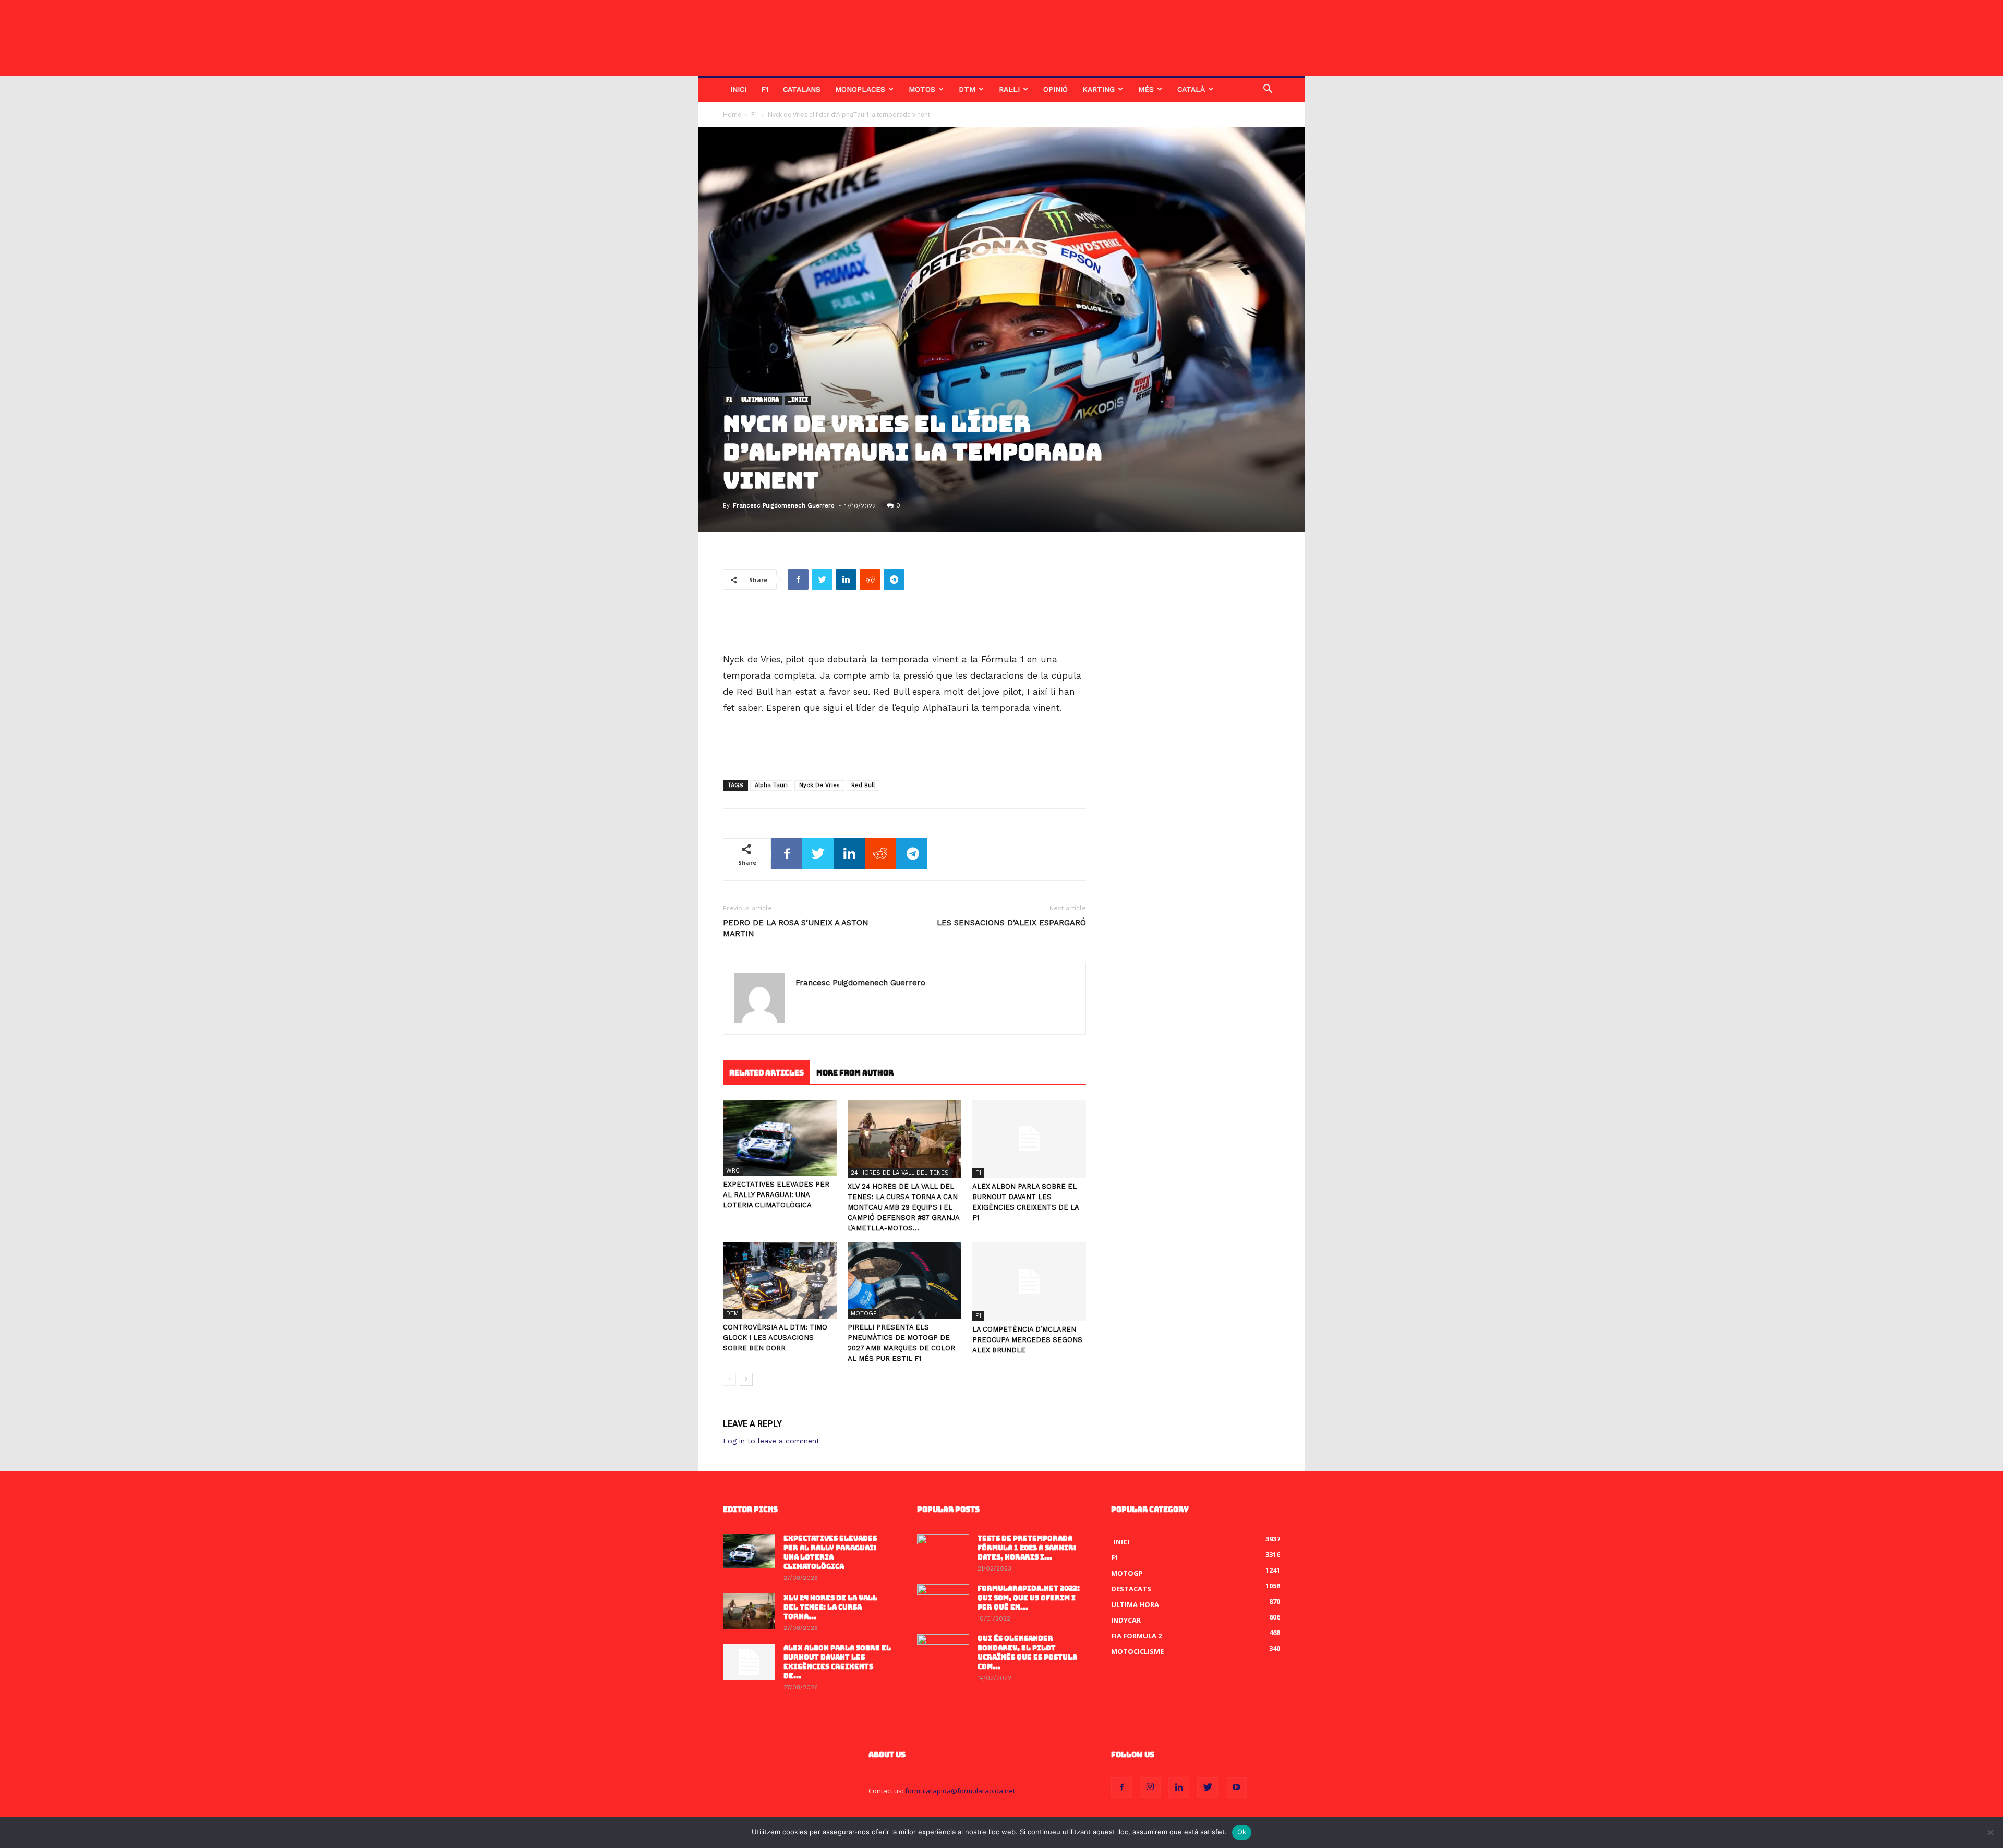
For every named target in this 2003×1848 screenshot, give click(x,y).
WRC (733, 1171)
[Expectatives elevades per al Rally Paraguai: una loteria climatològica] (780, 1137)
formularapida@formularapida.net (960, 1791)
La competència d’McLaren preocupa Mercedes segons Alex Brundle (1027, 1340)
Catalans (802, 89)
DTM (967, 89)
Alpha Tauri (771, 785)
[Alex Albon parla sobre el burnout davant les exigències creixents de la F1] (1029, 1139)
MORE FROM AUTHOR (855, 1073)
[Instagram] (1150, 1787)
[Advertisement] (904, 625)
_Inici (798, 400)
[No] (1990, 1832)
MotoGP (864, 1314)
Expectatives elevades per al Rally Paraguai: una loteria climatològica (776, 1195)
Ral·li (1009, 89)
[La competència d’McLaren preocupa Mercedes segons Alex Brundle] (1029, 1282)
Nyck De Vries (819, 785)
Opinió (1055, 89)
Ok (1242, 1832)
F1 (765, 89)
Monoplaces (860, 89)
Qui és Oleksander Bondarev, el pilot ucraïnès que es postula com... (1027, 1653)
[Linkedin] (1179, 1787)
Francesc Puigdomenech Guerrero (784, 506)
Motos (922, 89)
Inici (738, 89)
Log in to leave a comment (771, 1441)
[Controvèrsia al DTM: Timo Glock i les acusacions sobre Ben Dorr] (780, 1280)
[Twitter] (1208, 1787)
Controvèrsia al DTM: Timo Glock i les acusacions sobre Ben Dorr (775, 1338)
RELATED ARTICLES (767, 1073)
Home (732, 114)
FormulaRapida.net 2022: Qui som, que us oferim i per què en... (1029, 1598)
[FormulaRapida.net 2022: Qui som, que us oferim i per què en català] (943, 1602)
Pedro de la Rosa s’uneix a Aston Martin (796, 928)
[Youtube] (1236, 1787)
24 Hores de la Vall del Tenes (900, 1173)
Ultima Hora (760, 400)
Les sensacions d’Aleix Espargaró (1011, 923)
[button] (1268, 90)
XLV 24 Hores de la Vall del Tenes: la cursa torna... (830, 1607)
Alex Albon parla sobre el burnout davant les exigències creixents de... (837, 1662)
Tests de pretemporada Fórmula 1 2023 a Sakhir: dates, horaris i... (1027, 1548)
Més (1146, 89)
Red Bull (863, 785)
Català (1191, 89)
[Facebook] (1121, 1787)
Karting (1099, 89)
